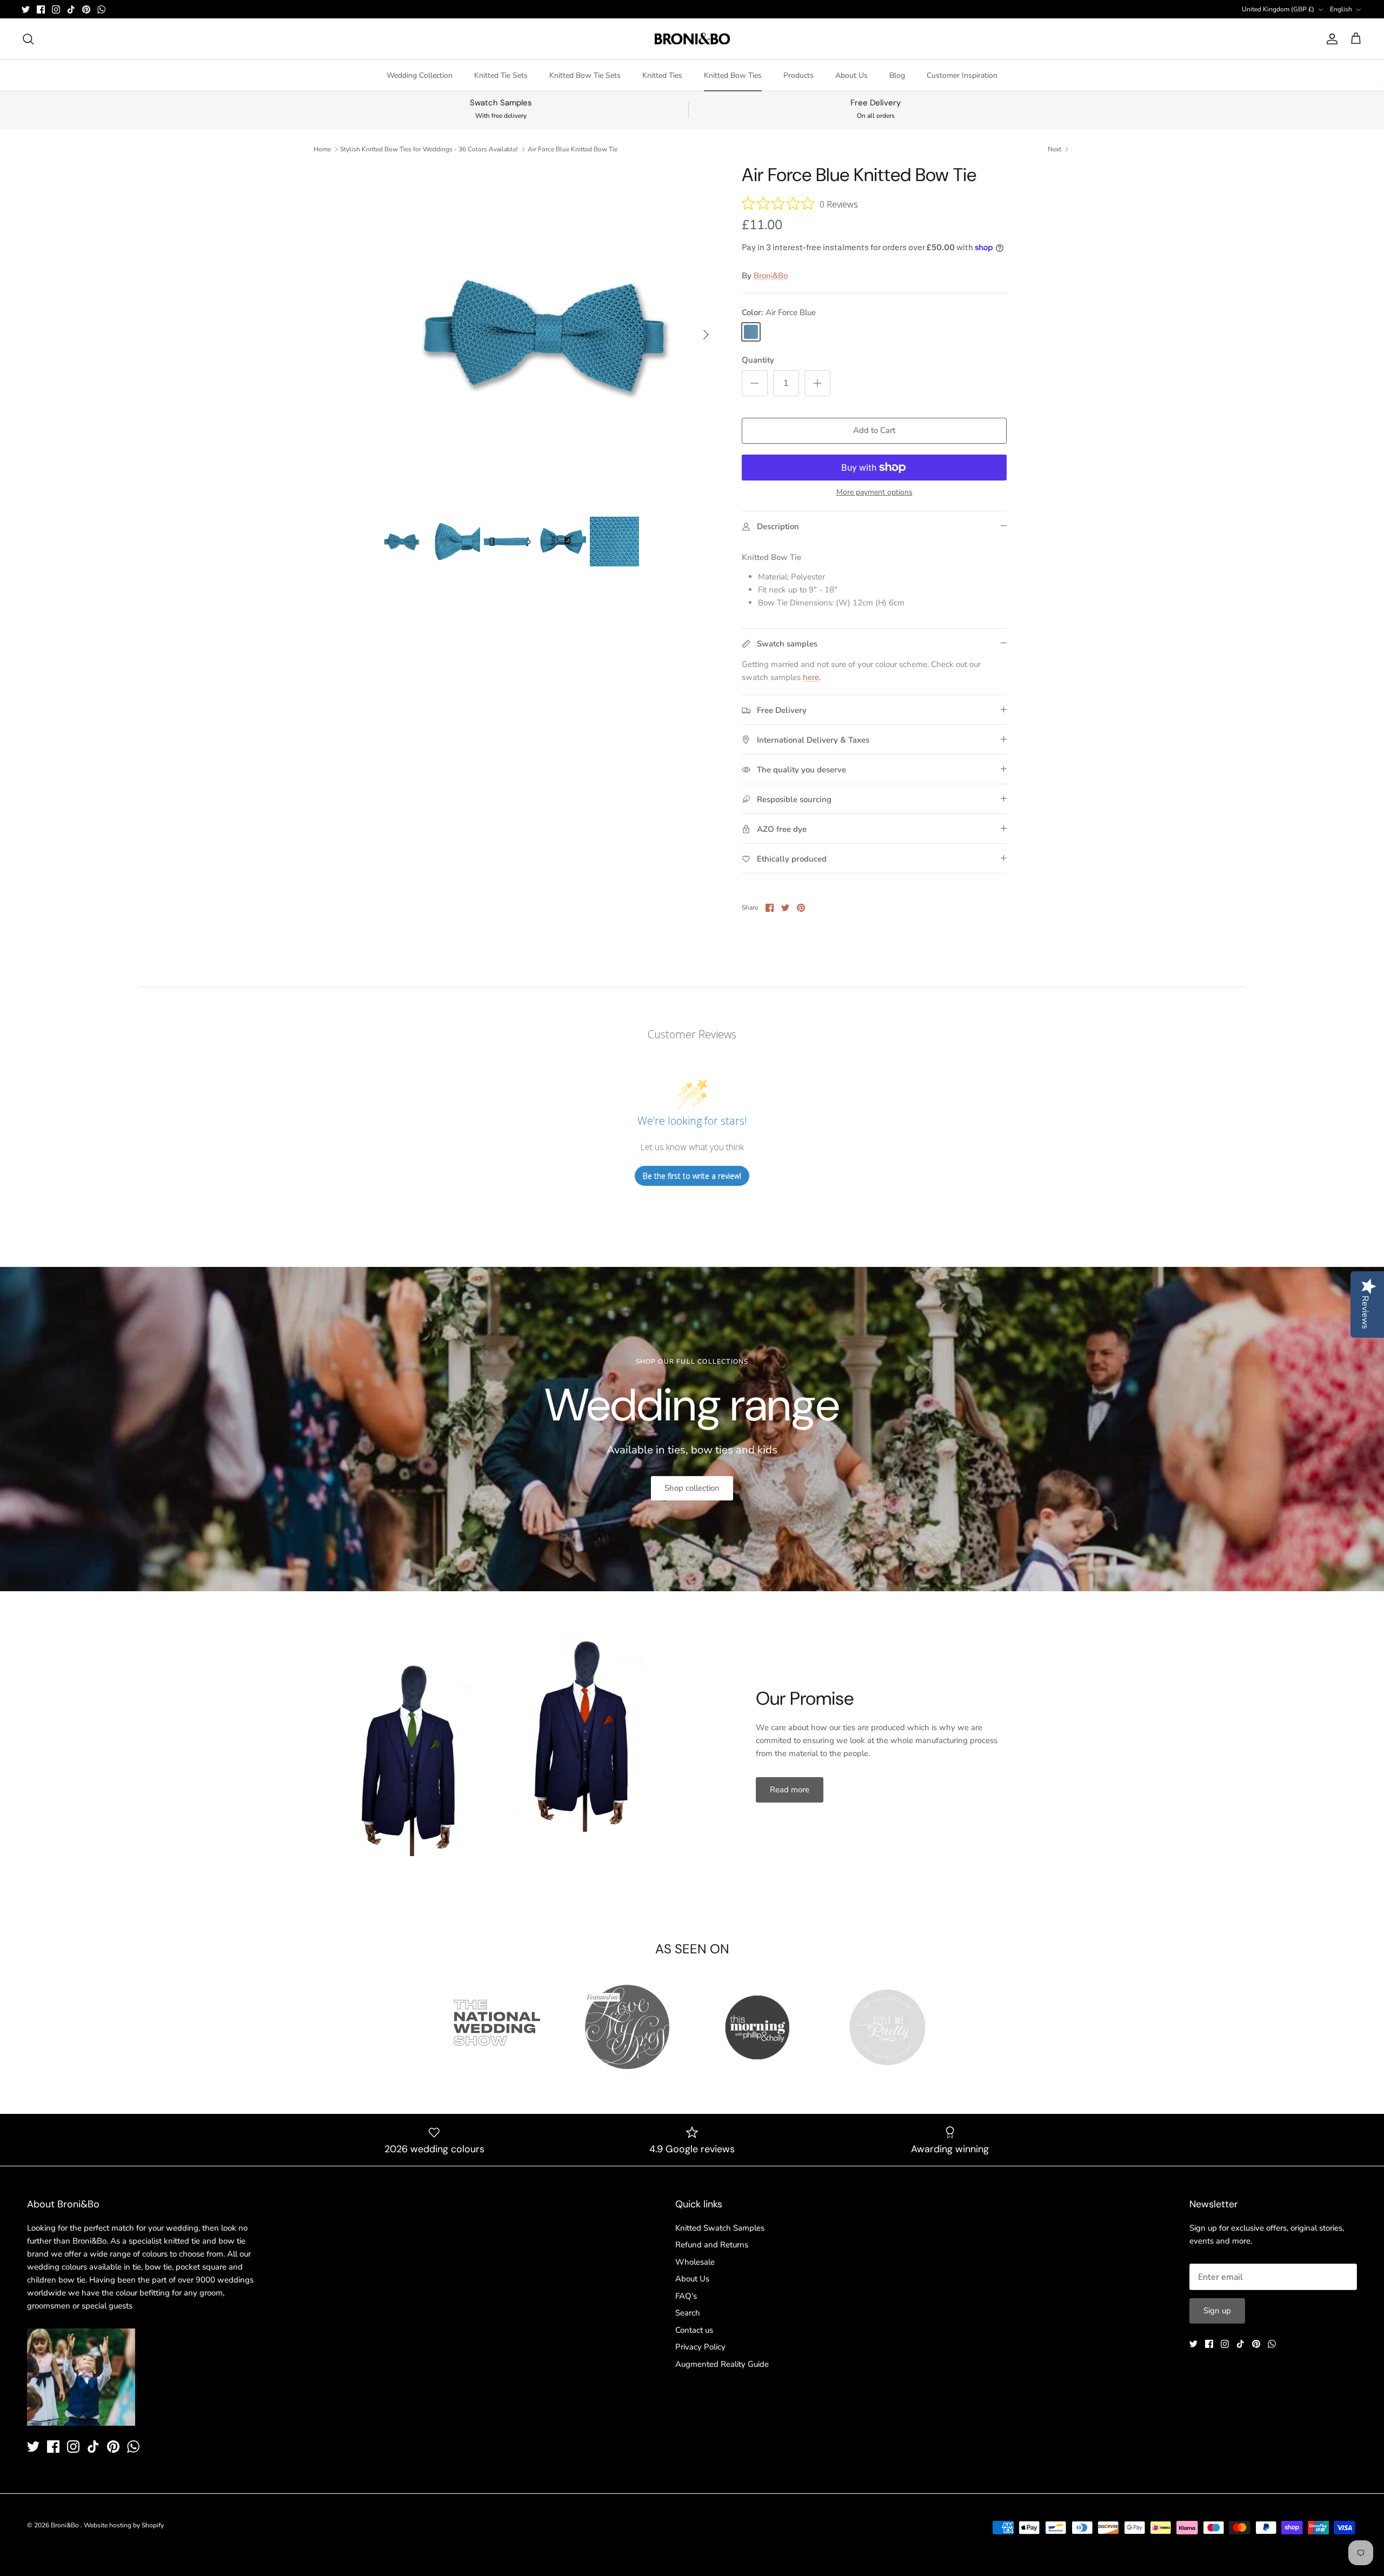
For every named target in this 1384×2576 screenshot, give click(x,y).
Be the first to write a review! (692, 1176)
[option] (548, 335)
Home (322, 149)
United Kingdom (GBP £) (1278, 9)
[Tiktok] (71, 9)
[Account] (1330, 39)
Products (799, 75)
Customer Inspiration (962, 75)
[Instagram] (56, 9)
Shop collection (692, 1488)
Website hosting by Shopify (124, 2525)
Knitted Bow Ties (733, 75)
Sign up (1217, 2311)
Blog (897, 75)
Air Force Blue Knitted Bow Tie (573, 149)
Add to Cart (874, 430)
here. (812, 677)
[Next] (706, 335)
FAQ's (686, 2296)
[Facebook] (41, 9)
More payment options (874, 493)
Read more (790, 1790)
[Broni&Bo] (692, 39)
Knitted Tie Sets (501, 75)
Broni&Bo (771, 276)
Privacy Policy (700, 2347)
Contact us (694, 2330)
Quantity (758, 360)
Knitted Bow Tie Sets (585, 75)
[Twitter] (26, 9)
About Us (851, 75)
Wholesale (695, 2262)
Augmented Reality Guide (722, 2364)
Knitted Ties (662, 75)
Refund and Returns (712, 2245)
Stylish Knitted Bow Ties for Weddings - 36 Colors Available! (429, 149)
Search (688, 2313)
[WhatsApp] (101, 9)
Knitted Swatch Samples (720, 2228)
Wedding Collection (420, 75)
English (1341, 9)
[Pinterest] (86, 9)
